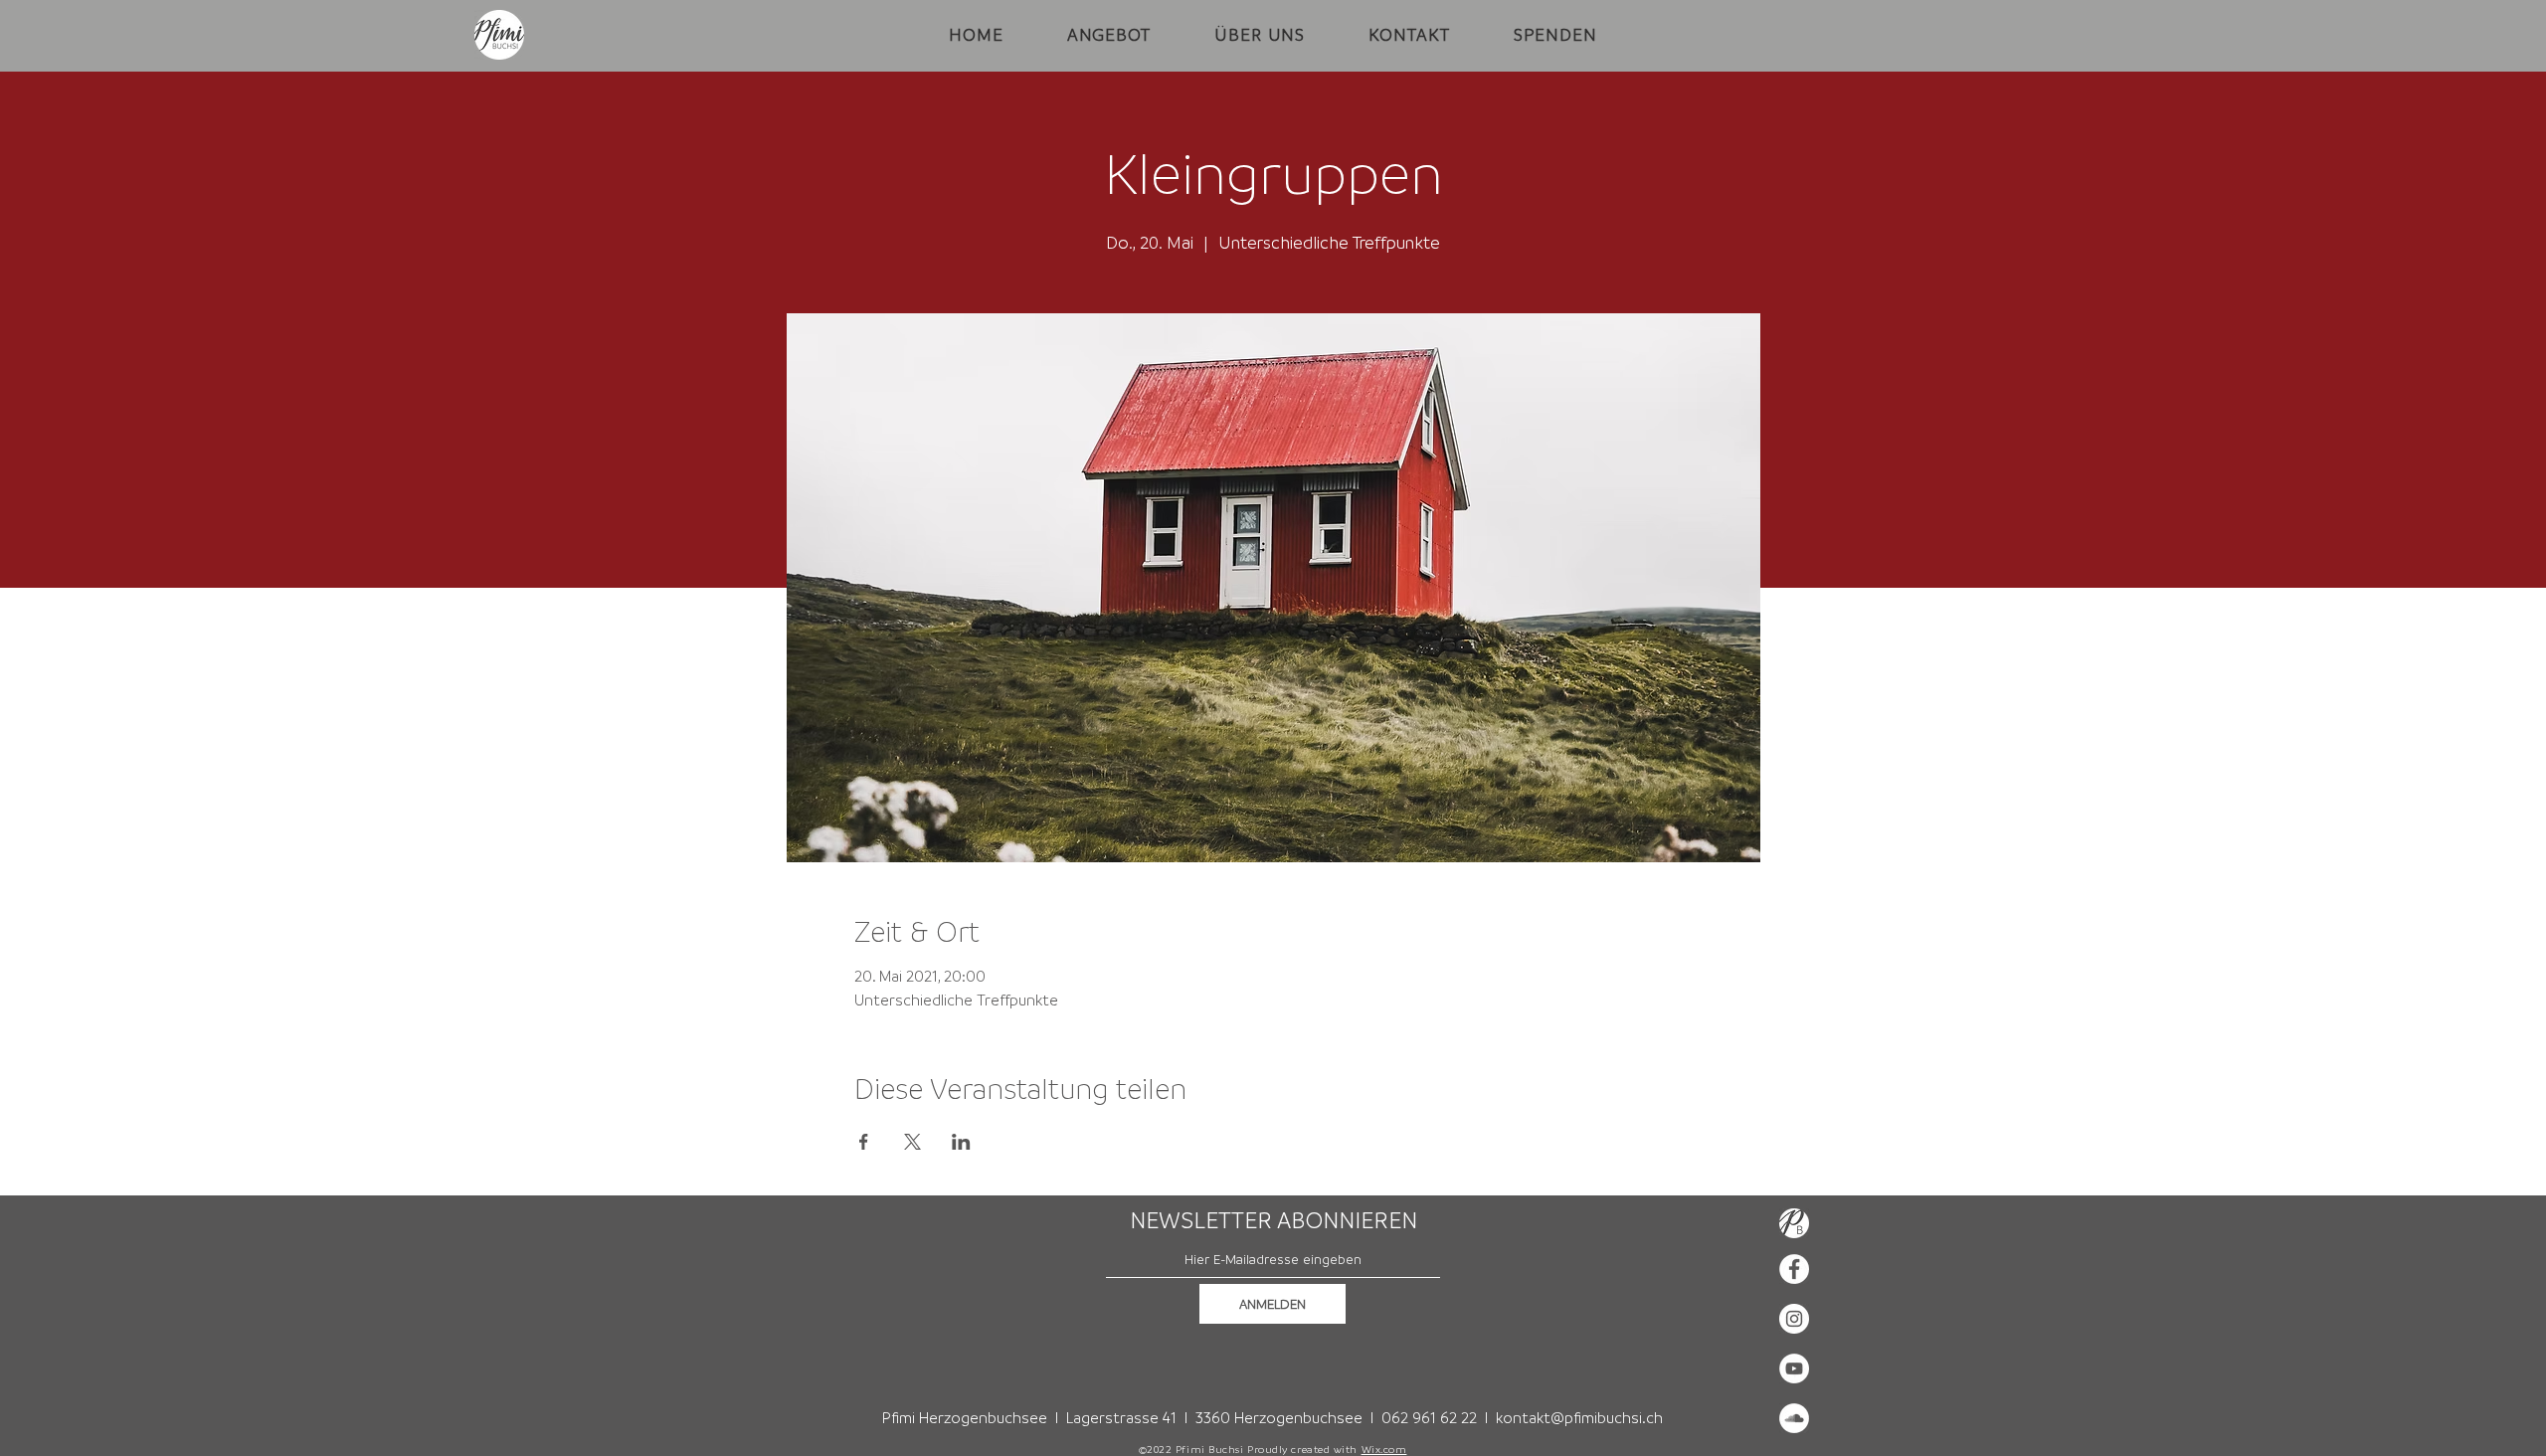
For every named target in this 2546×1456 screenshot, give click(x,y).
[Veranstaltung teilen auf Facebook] (864, 1142)
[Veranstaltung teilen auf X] (912, 1142)
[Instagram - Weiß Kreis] (1794, 1319)
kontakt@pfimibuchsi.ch (1579, 1417)
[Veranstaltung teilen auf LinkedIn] (961, 1142)
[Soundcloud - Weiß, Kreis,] (1794, 1418)
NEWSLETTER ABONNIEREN (1273, 1220)
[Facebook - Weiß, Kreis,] (1794, 1269)
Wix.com (1384, 1449)
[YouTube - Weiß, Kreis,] (1794, 1368)
